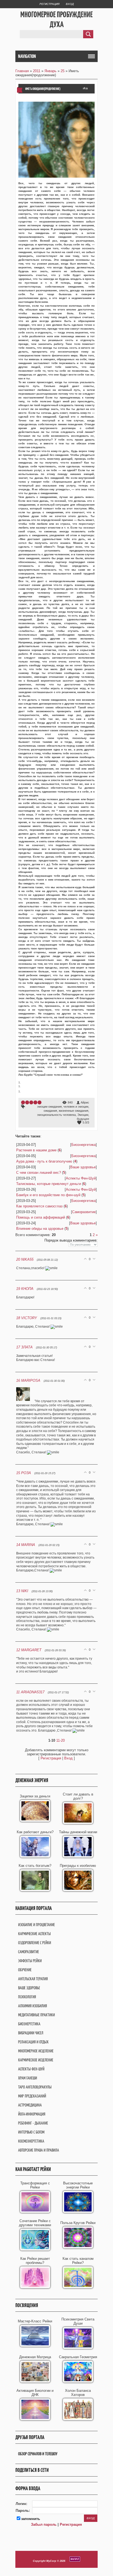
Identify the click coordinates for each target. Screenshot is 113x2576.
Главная (22, 71)
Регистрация (50, 4)
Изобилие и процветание (36, 1925)
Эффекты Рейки (30, 1961)
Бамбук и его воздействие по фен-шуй (48, 1195)
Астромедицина (30, 2105)
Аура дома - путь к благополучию (44, 1161)
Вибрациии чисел (31, 2033)
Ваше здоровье (83, 1167)
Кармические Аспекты (34, 1934)
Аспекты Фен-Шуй (81, 1178)
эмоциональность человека (56, 1115)
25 (63, 71)
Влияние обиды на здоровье (40, 1229)
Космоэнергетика (31, 2141)
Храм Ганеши (28, 2078)
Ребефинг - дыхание (33, 2123)
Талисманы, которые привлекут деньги (49, 1184)
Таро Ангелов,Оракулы (35, 2087)
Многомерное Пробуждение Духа (56, 19)
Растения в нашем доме (36, 1150)
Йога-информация (32, 2114)
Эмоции (83, 1115)
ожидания (50, 1111)
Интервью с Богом (31, 2132)
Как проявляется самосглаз (39, 1206)
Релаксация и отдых (33, 2042)
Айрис (85, 1102)
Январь (50, 71)
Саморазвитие (84, 1212)
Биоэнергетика (84, 1145)
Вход (70, 4)
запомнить (31, 2519)
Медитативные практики (36, 2015)
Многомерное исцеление (36, 2051)
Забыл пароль (44, 2524)
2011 (37, 71)
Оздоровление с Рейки (35, 1943)
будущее (83, 1119)
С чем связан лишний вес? (39, 1173)
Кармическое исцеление (36, 2060)
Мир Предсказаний (32, 2096)
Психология (27, 1997)
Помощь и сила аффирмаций (41, 1217)
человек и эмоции (76, 1107)
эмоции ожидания (49, 1107)
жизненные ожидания (74, 1111)
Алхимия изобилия (33, 2006)
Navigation (27, 56)
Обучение (25, 1970)
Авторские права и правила (39, 2150)
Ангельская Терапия (33, 1979)
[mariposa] (25, 1401)
